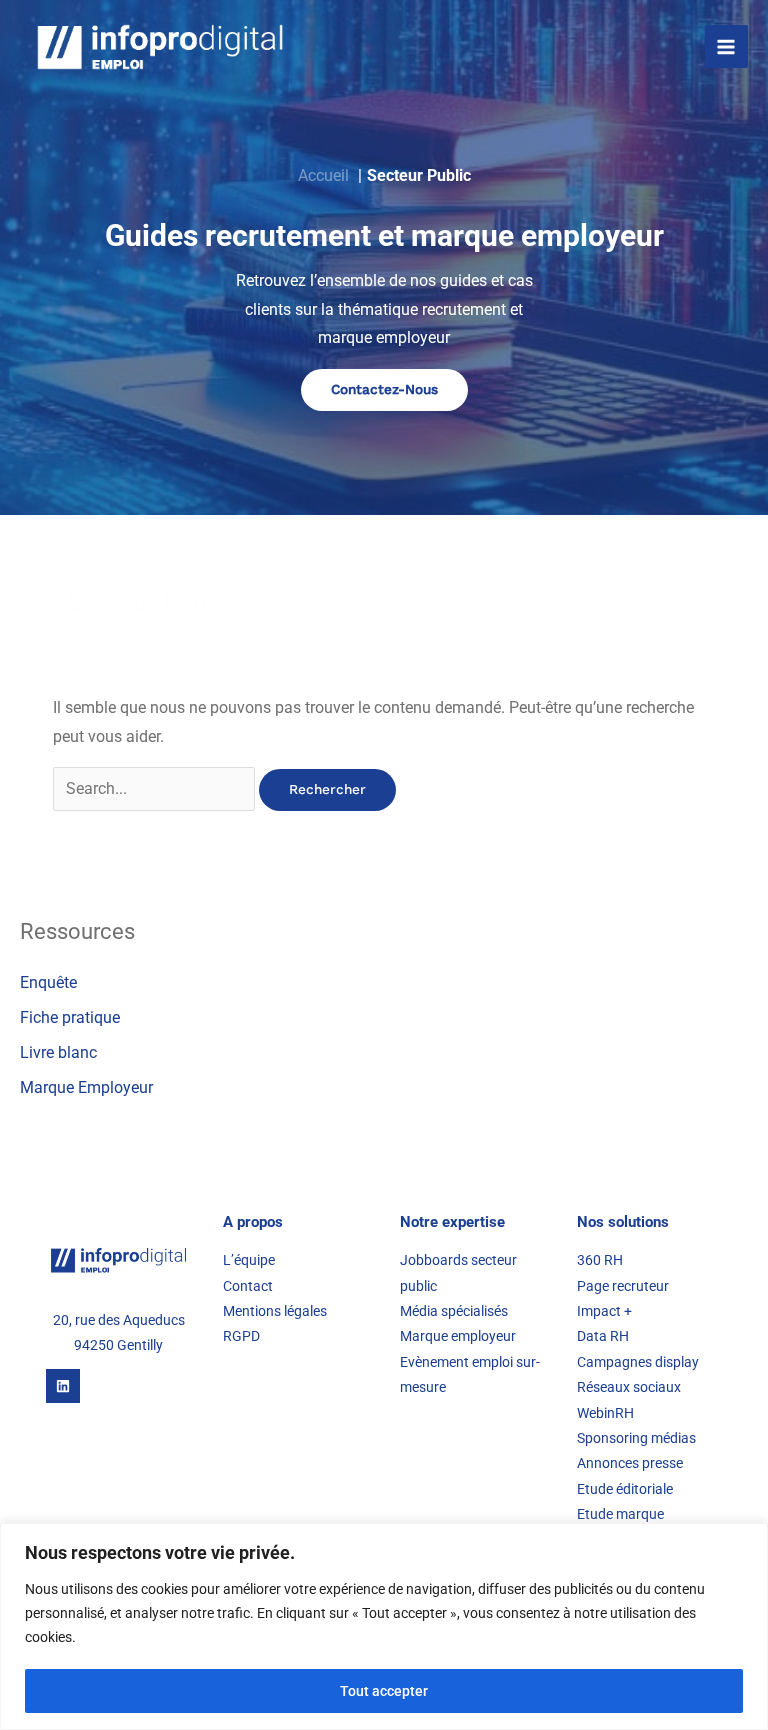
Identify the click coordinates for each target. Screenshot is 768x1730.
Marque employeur (458, 1336)
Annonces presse (630, 1463)
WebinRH (605, 1413)
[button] (384, 390)
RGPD (241, 1336)
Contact (248, 1286)
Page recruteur (623, 1286)
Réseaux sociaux (629, 1387)
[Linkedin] (63, 1386)
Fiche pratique (70, 1018)
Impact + (604, 1311)
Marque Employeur (86, 1088)
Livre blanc (58, 1053)
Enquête (48, 983)
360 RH (600, 1260)
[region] (384, 1626)
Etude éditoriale (625, 1489)
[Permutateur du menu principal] (726, 46)
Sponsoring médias (636, 1438)
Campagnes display (638, 1362)
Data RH (603, 1336)
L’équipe (249, 1260)
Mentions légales (275, 1311)
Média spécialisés (455, 1311)
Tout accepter (384, 1691)
